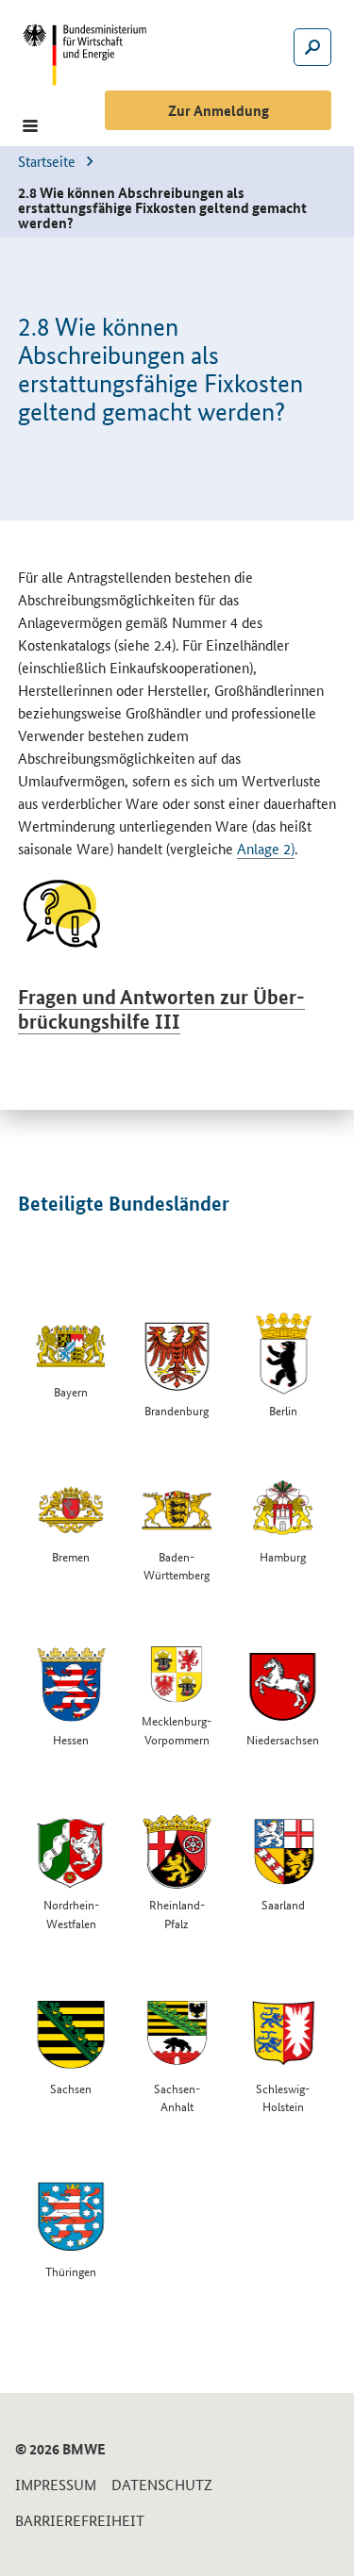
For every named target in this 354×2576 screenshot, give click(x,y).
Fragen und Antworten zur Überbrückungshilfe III (161, 1009)
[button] (30, 126)
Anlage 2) (266, 848)
